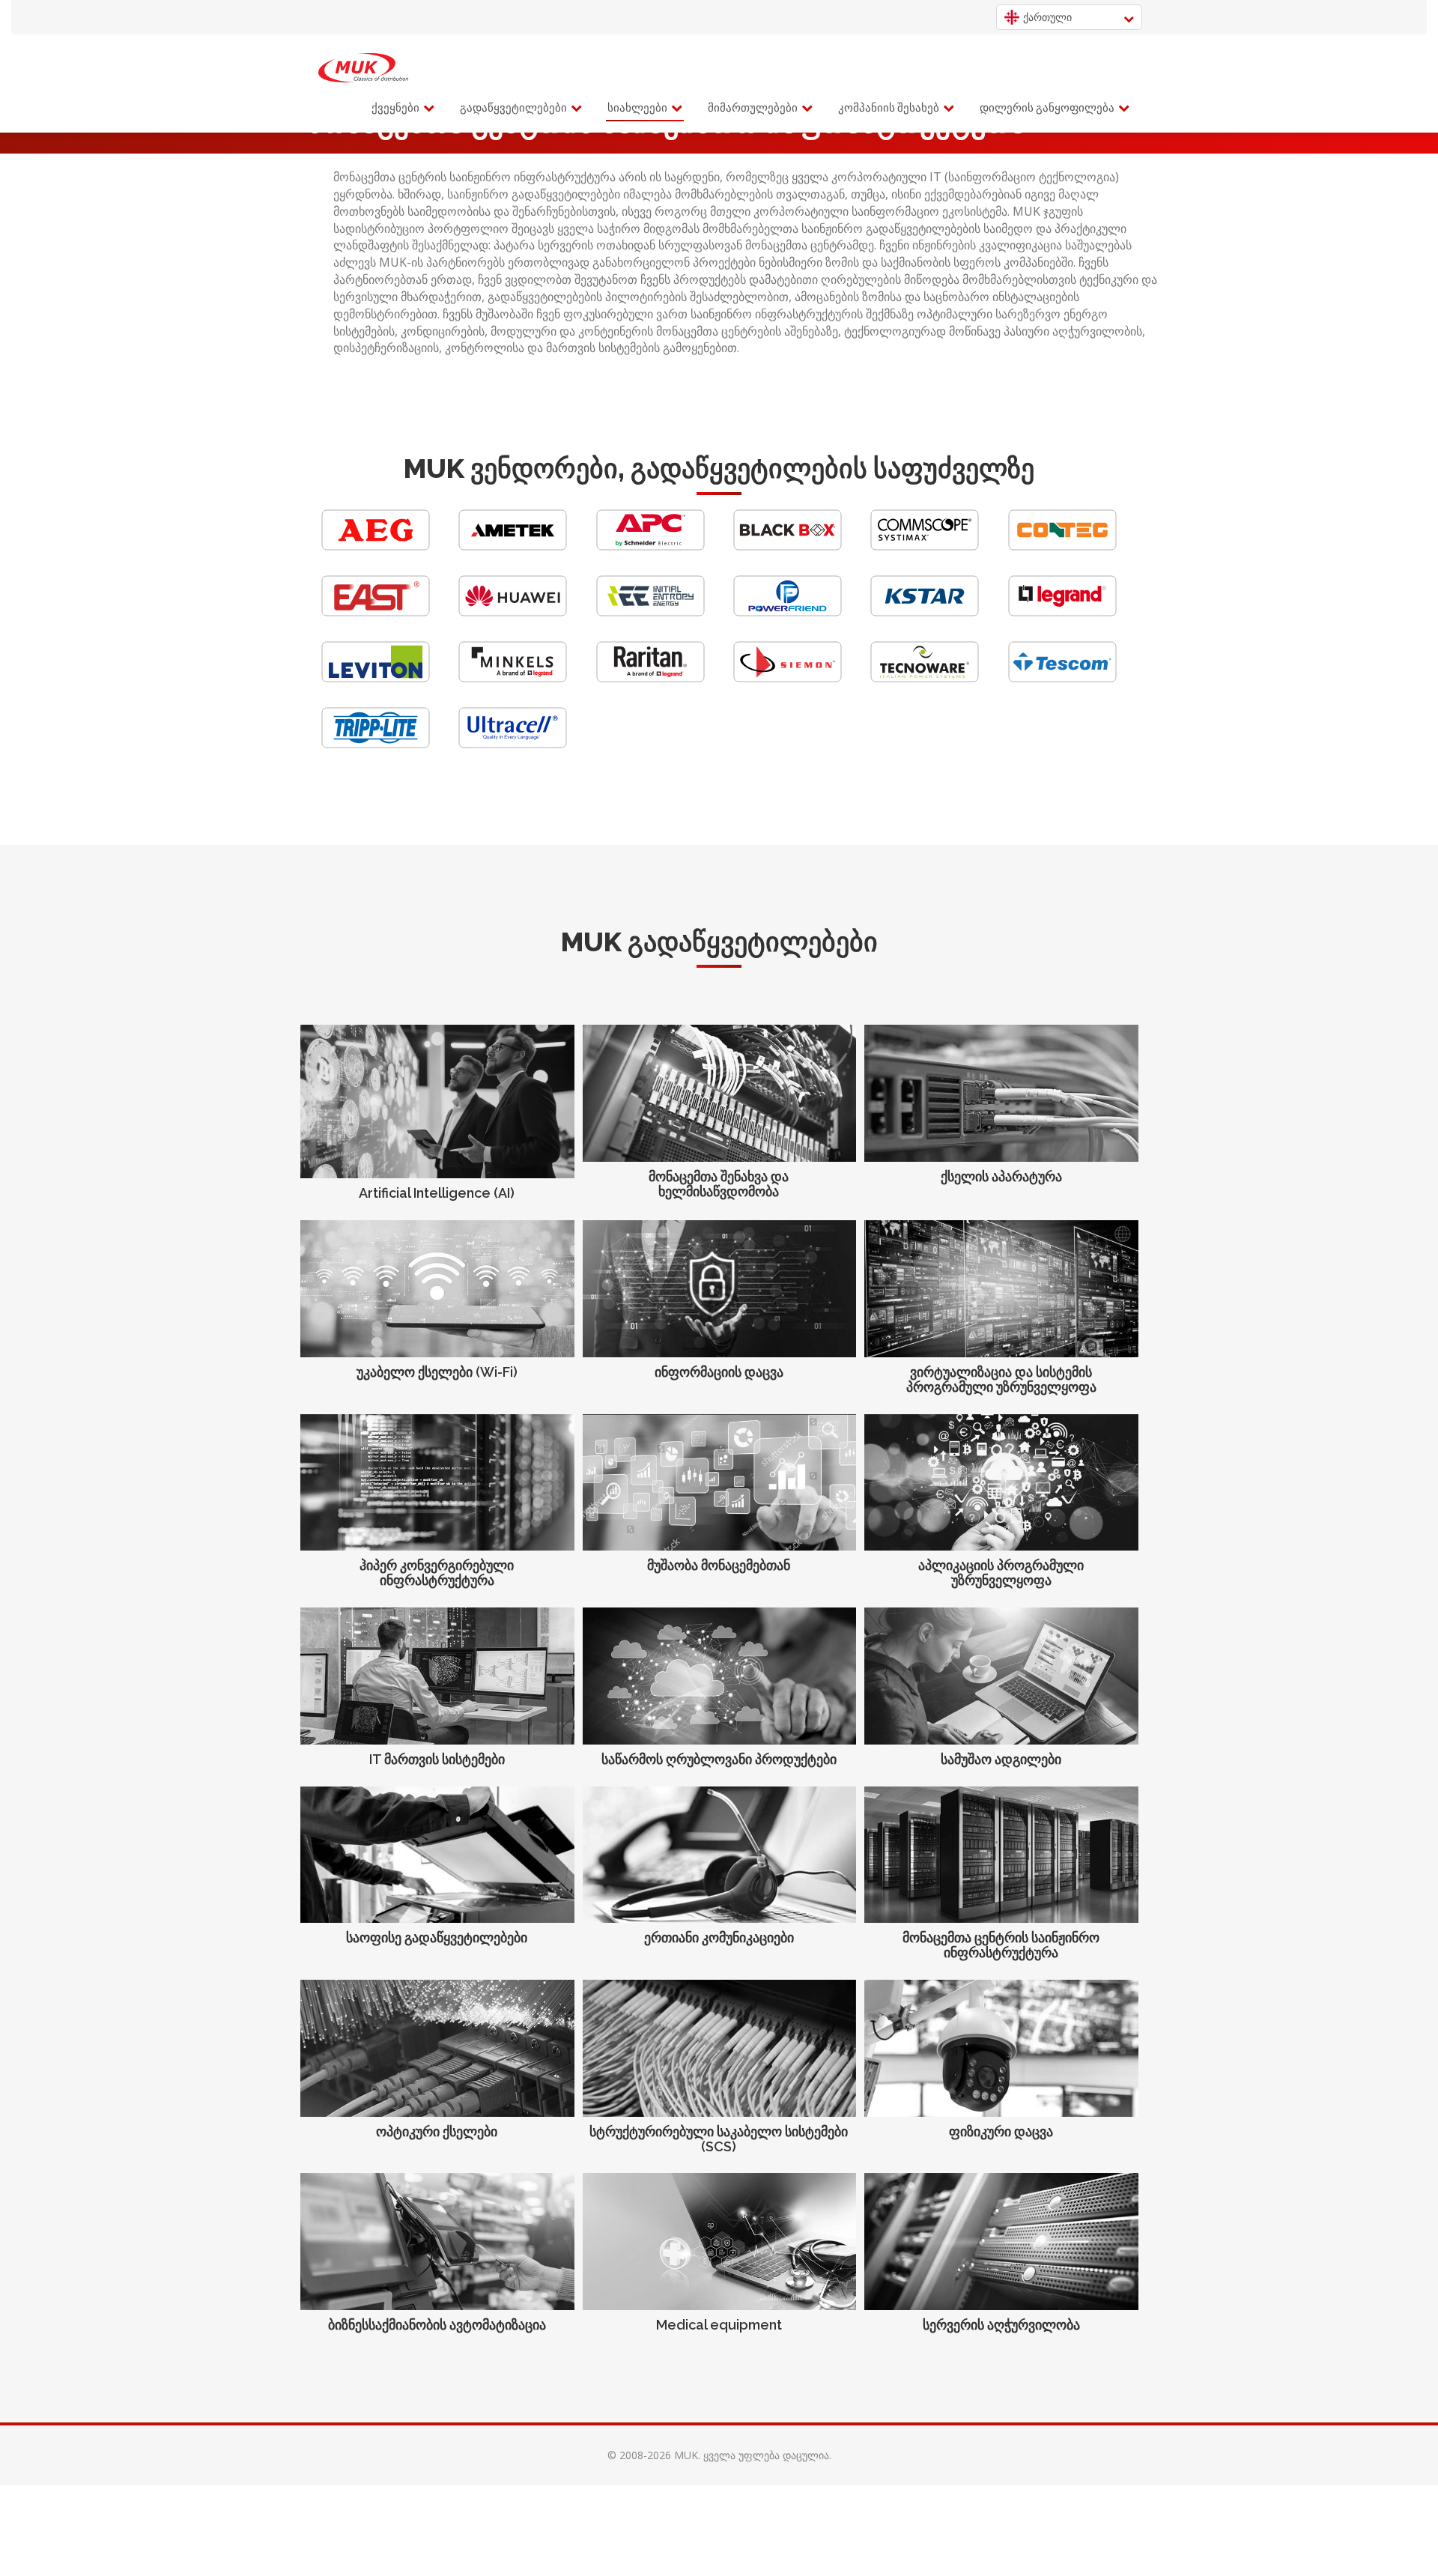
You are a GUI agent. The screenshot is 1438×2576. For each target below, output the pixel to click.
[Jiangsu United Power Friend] (788, 612)
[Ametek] (513, 546)
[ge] (363, 68)
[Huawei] (513, 612)
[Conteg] (1062, 546)
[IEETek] (650, 612)
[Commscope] (925, 546)
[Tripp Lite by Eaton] (376, 744)
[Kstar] (925, 612)
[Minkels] (513, 678)
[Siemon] (788, 678)
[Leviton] (376, 678)
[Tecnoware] (925, 678)
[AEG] (376, 546)
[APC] (650, 546)
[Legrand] (1062, 612)
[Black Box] (788, 546)
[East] (376, 612)
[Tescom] (1062, 678)
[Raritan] (650, 678)
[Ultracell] (513, 744)
